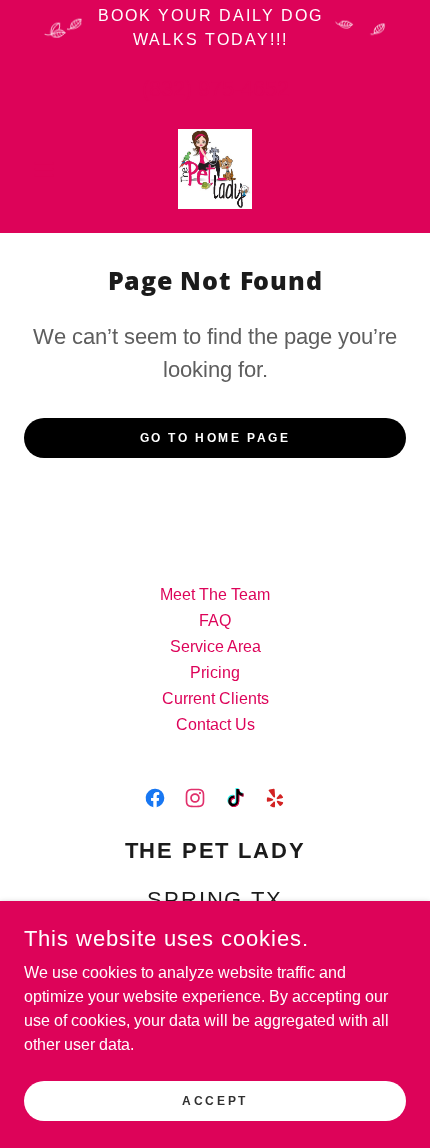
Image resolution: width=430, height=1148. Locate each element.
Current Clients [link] (215, 698)
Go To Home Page (215, 438)
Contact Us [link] (215, 724)
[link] (215, 169)
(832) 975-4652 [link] (215, 88)
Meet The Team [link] (215, 594)
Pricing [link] (215, 672)
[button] (52, 169)
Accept (214, 1100)
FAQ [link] (215, 620)
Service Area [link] (215, 646)
